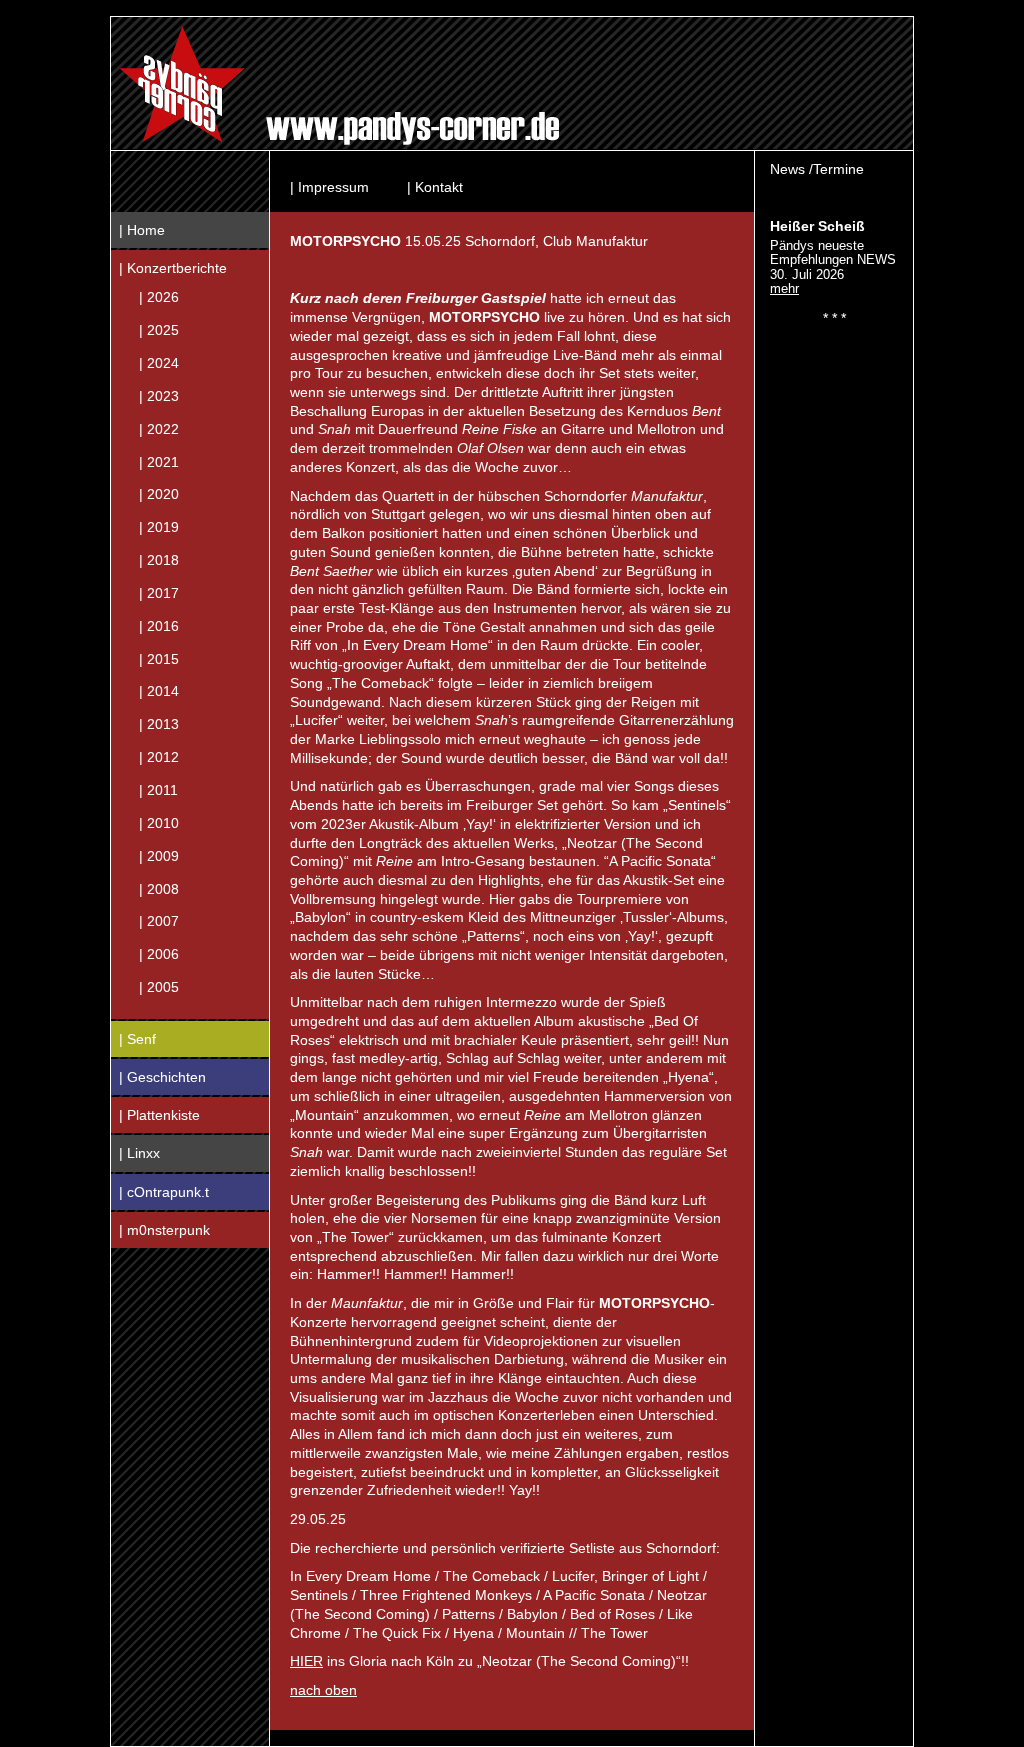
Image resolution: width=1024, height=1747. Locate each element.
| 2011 (158, 790)
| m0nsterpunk (164, 1230)
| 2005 (159, 987)
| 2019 (159, 527)
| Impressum (329, 187)
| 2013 (159, 724)
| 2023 (159, 395)
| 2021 (159, 461)
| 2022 (159, 428)
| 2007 (159, 921)
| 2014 (159, 691)
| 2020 (159, 494)
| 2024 (159, 363)
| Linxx (139, 1153)
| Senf (137, 1039)
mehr (784, 288)
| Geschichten (162, 1077)
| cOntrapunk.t (164, 1192)
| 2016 (159, 625)
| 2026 (159, 297)
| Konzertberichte (173, 268)
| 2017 (159, 592)
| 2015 (159, 658)
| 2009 (159, 855)
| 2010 (159, 822)
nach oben (323, 1690)
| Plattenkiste (159, 1115)
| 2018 (159, 560)
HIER (306, 1661)
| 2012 (159, 757)
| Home (142, 230)
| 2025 (159, 330)
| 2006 (159, 954)
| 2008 (159, 888)
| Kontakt (435, 187)
